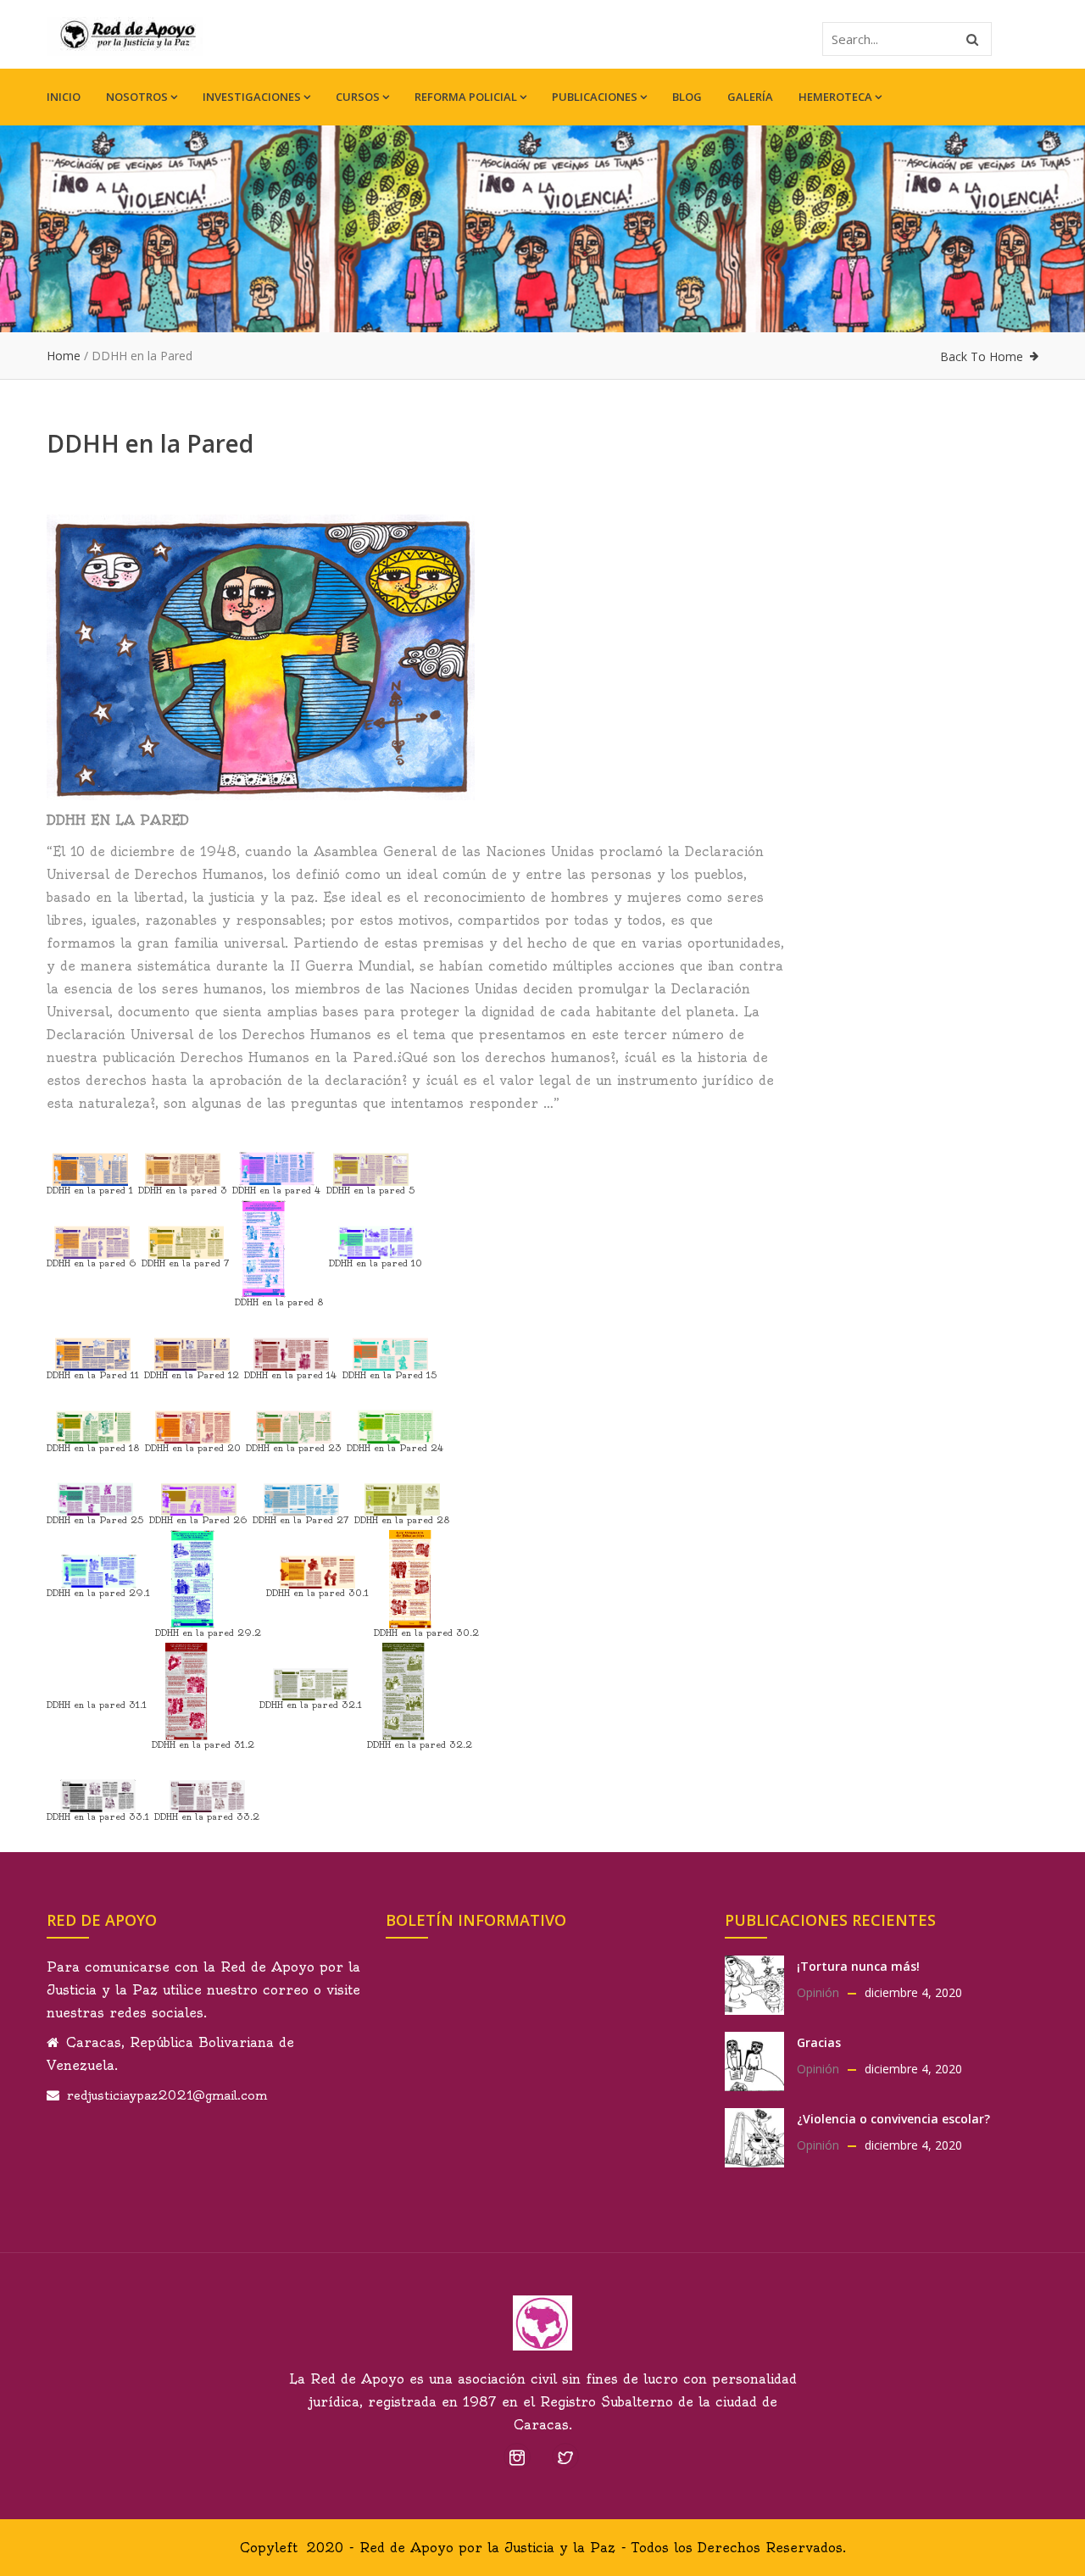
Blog (687, 97)
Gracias (819, 2042)
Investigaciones (252, 97)
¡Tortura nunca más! (858, 1966)
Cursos (358, 97)
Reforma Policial (466, 97)
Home (64, 356)
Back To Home (982, 356)
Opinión (818, 1992)
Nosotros (137, 97)
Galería (750, 97)
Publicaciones (595, 97)
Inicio (64, 97)
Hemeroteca (835, 97)
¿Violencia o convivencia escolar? (893, 2119)
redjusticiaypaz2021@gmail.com (167, 2095)
